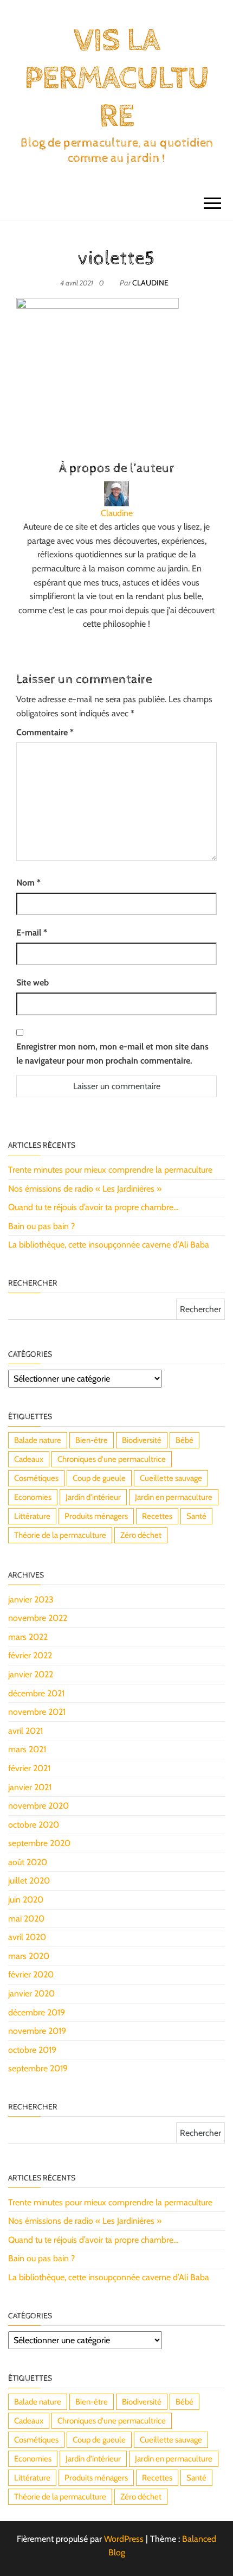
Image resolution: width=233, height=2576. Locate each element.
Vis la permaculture (116, 79)
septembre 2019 (38, 2068)
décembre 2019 (37, 2012)
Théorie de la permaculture (60, 1535)
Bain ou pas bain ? (41, 1226)
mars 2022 (28, 1637)
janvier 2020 (31, 1993)
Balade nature (38, 1440)
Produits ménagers (96, 1516)
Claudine (150, 283)
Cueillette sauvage (171, 1478)
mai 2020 (26, 1919)
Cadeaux (29, 1459)
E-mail (32, 933)
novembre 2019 (37, 2031)
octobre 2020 (34, 1825)
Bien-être (92, 1440)
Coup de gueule (99, 1478)
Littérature (32, 1516)
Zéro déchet (141, 1535)
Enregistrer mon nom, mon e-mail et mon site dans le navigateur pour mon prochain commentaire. (112, 1054)
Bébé (185, 1440)
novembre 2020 (38, 1806)
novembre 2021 (37, 1712)
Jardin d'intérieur (93, 1497)
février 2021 (29, 1768)
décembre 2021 (36, 1693)
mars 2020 (29, 1956)
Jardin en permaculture (174, 1497)
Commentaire (45, 732)
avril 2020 (27, 1937)
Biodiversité (142, 1440)
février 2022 (30, 1655)
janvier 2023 (31, 1599)
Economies (33, 1497)
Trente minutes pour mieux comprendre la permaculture (110, 1170)
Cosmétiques (36, 1478)
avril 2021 (25, 1731)
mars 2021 (27, 1749)
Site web (33, 982)
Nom (28, 883)
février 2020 (31, 1974)
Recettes (157, 1516)
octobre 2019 (32, 2050)
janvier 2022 (31, 1674)
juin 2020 (26, 1900)
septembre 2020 (39, 1843)
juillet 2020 (29, 1881)
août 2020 (28, 1862)
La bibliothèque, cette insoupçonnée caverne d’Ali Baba (109, 1245)
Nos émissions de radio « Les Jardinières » (85, 1189)
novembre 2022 (38, 1618)
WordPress (124, 2539)
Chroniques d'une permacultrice (112, 1459)
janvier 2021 (30, 1787)
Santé (196, 1516)
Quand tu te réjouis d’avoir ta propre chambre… (93, 1207)
